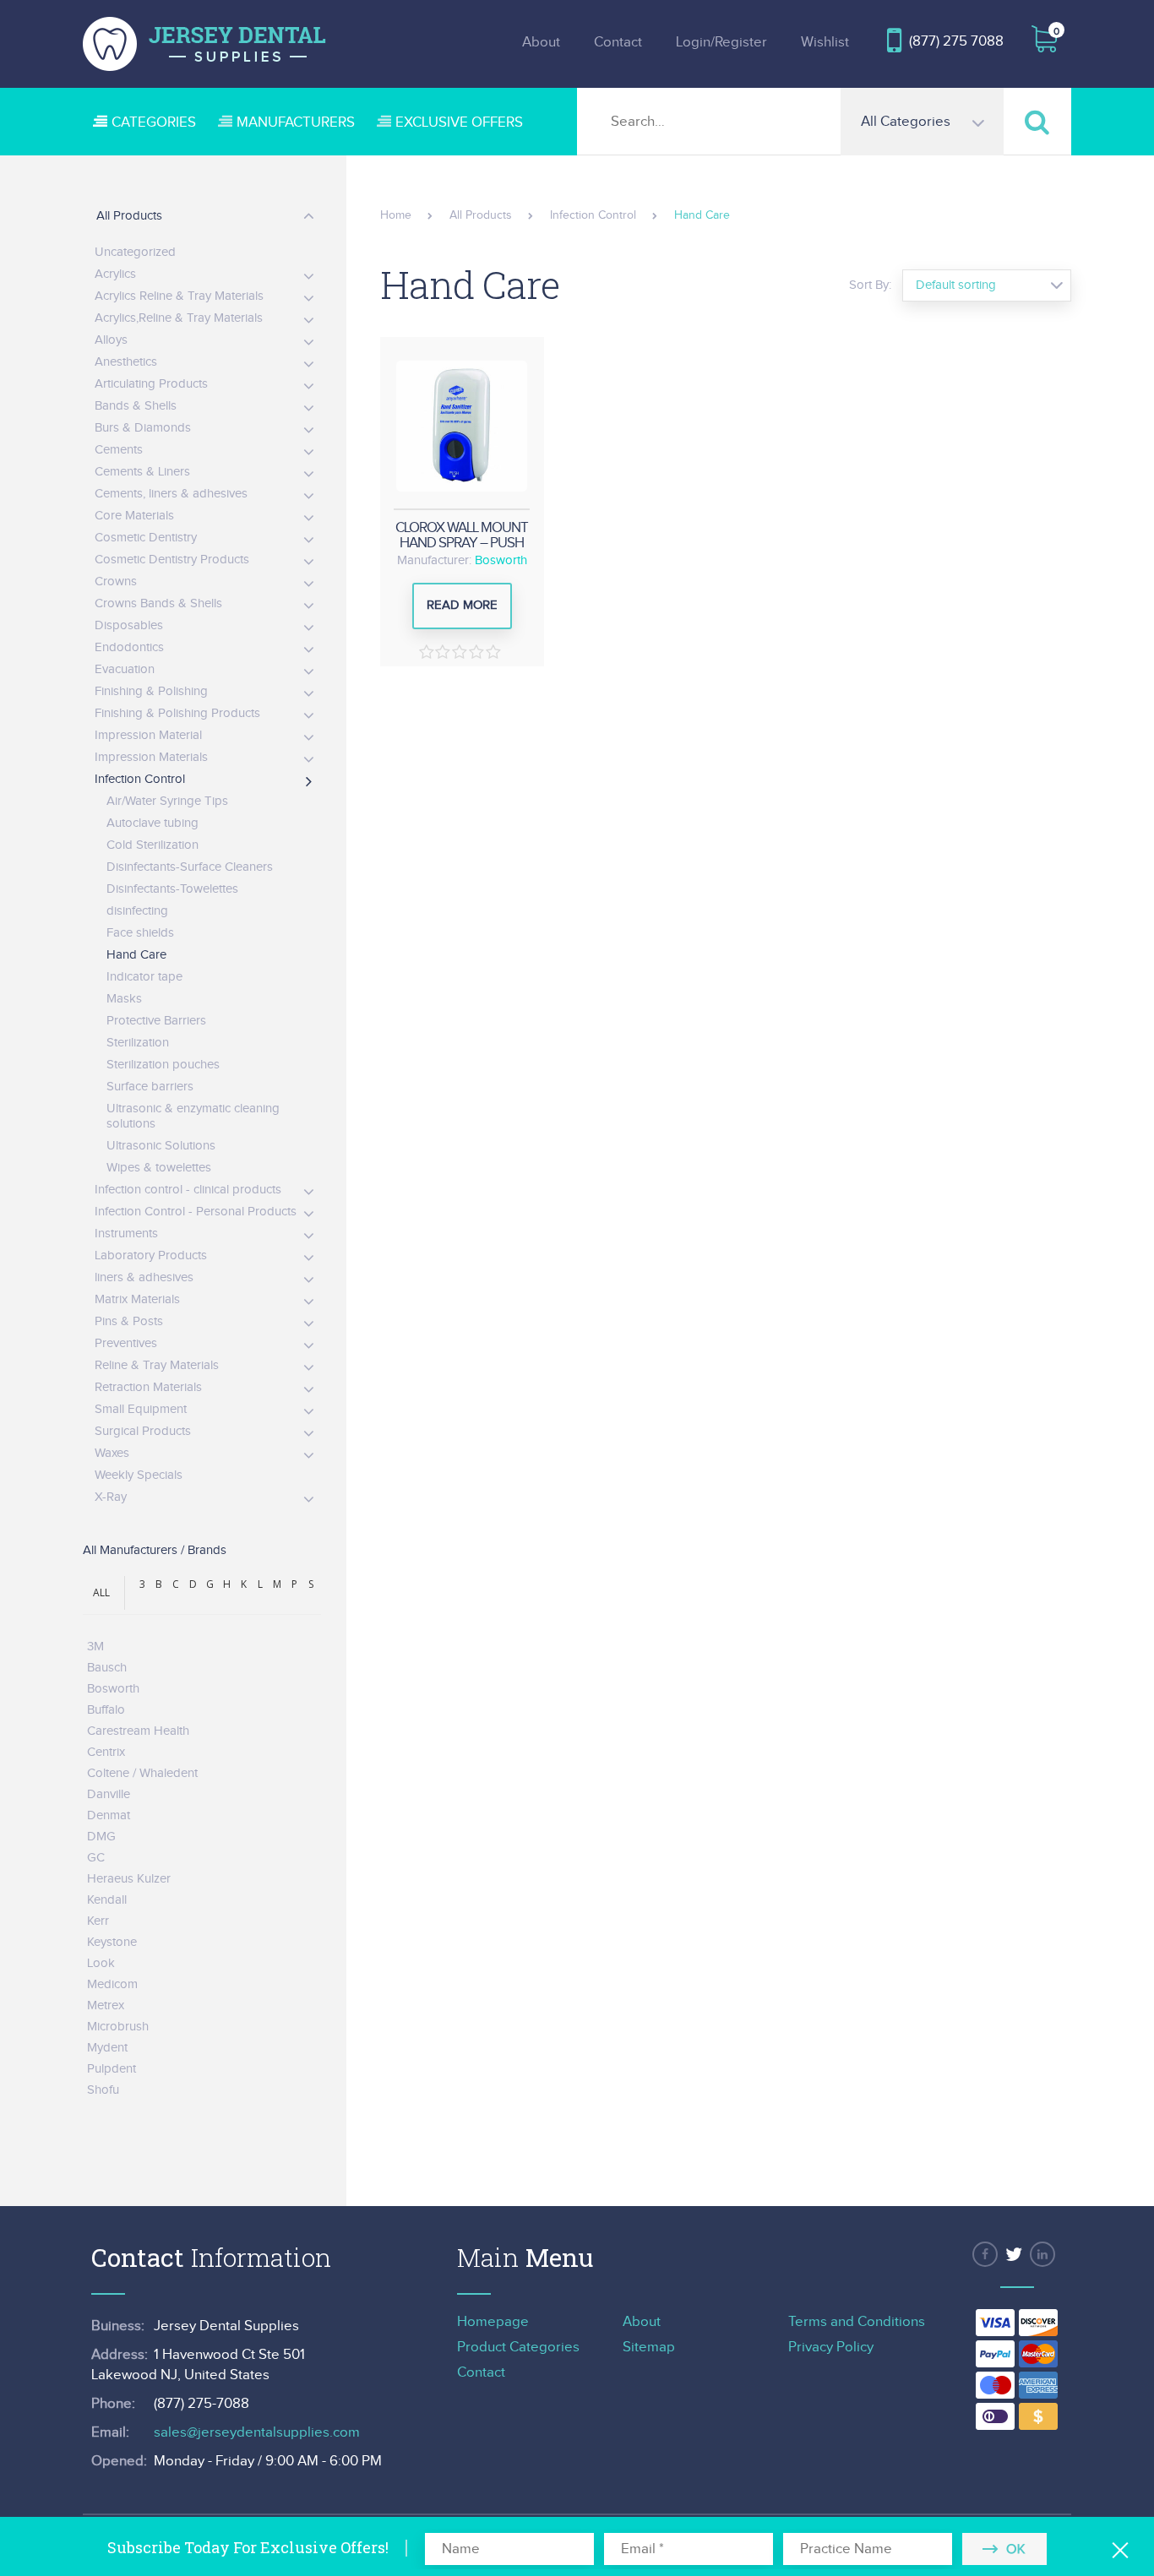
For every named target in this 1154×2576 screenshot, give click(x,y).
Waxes (112, 1453)
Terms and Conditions (857, 2322)
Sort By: (870, 285)
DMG (101, 1837)
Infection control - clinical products (188, 1190)
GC (96, 1858)
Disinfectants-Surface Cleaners (190, 867)
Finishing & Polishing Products (177, 713)
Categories (154, 122)
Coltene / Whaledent (142, 1773)
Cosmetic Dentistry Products (172, 560)
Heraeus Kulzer (129, 1879)
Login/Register (721, 42)
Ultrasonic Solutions (161, 1146)
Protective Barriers (156, 1021)
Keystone (112, 1942)
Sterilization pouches (163, 1065)
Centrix (106, 1752)
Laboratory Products (151, 1255)
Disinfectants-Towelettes (172, 889)
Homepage (493, 2322)
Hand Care (136, 955)
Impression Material (148, 735)
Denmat (109, 1815)
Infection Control (140, 779)
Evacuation (125, 669)
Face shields (140, 933)
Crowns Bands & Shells (158, 603)
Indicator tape (144, 977)
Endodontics (129, 647)
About (541, 42)
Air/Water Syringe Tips (167, 801)
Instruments (126, 1234)
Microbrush (118, 2027)
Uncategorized (135, 252)
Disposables (129, 625)
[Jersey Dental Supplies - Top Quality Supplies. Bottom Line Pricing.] (204, 44)
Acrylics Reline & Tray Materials (179, 296)
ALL (101, 1592)
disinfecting (137, 911)
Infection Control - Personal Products (196, 1212)
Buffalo (106, 1710)
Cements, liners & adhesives (171, 494)
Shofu (103, 2090)
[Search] (1037, 121)
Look (101, 1963)
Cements (119, 450)
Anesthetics (126, 362)
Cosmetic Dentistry (146, 538)
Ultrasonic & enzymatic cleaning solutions (193, 1116)
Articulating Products (151, 384)
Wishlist (825, 42)
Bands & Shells (136, 406)
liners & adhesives (144, 1277)
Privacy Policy (831, 2347)
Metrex (106, 2005)
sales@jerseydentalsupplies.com (257, 2432)
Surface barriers (150, 1087)
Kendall (107, 1900)
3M (95, 1647)
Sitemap (649, 2347)
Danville (109, 1794)
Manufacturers (296, 122)
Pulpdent (112, 2069)
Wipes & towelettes (159, 1168)
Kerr (98, 1921)
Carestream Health (138, 1731)
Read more (462, 605)
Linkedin (1042, 2254)
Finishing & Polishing (151, 691)
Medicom (112, 1984)
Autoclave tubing (152, 823)
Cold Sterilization (152, 845)
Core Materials (134, 516)
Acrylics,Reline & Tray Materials (179, 318)
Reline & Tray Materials (157, 1365)
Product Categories (518, 2347)
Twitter (1014, 2254)
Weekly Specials (139, 1475)
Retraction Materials (148, 1387)
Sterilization (138, 1043)
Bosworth (501, 560)
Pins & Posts (129, 1321)
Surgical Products (143, 1431)
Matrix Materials (137, 1299)
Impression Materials (151, 757)
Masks (124, 999)
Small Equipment (141, 1409)
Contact (618, 42)
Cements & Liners (142, 472)
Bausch (107, 1668)
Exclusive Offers (459, 122)
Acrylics (115, 274)
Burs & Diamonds (143, 428)
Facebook (985, 2254)
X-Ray (111, 1497)
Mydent (107, 2048)
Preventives (126, 1343)
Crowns (116, 582)
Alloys (111, 340)
